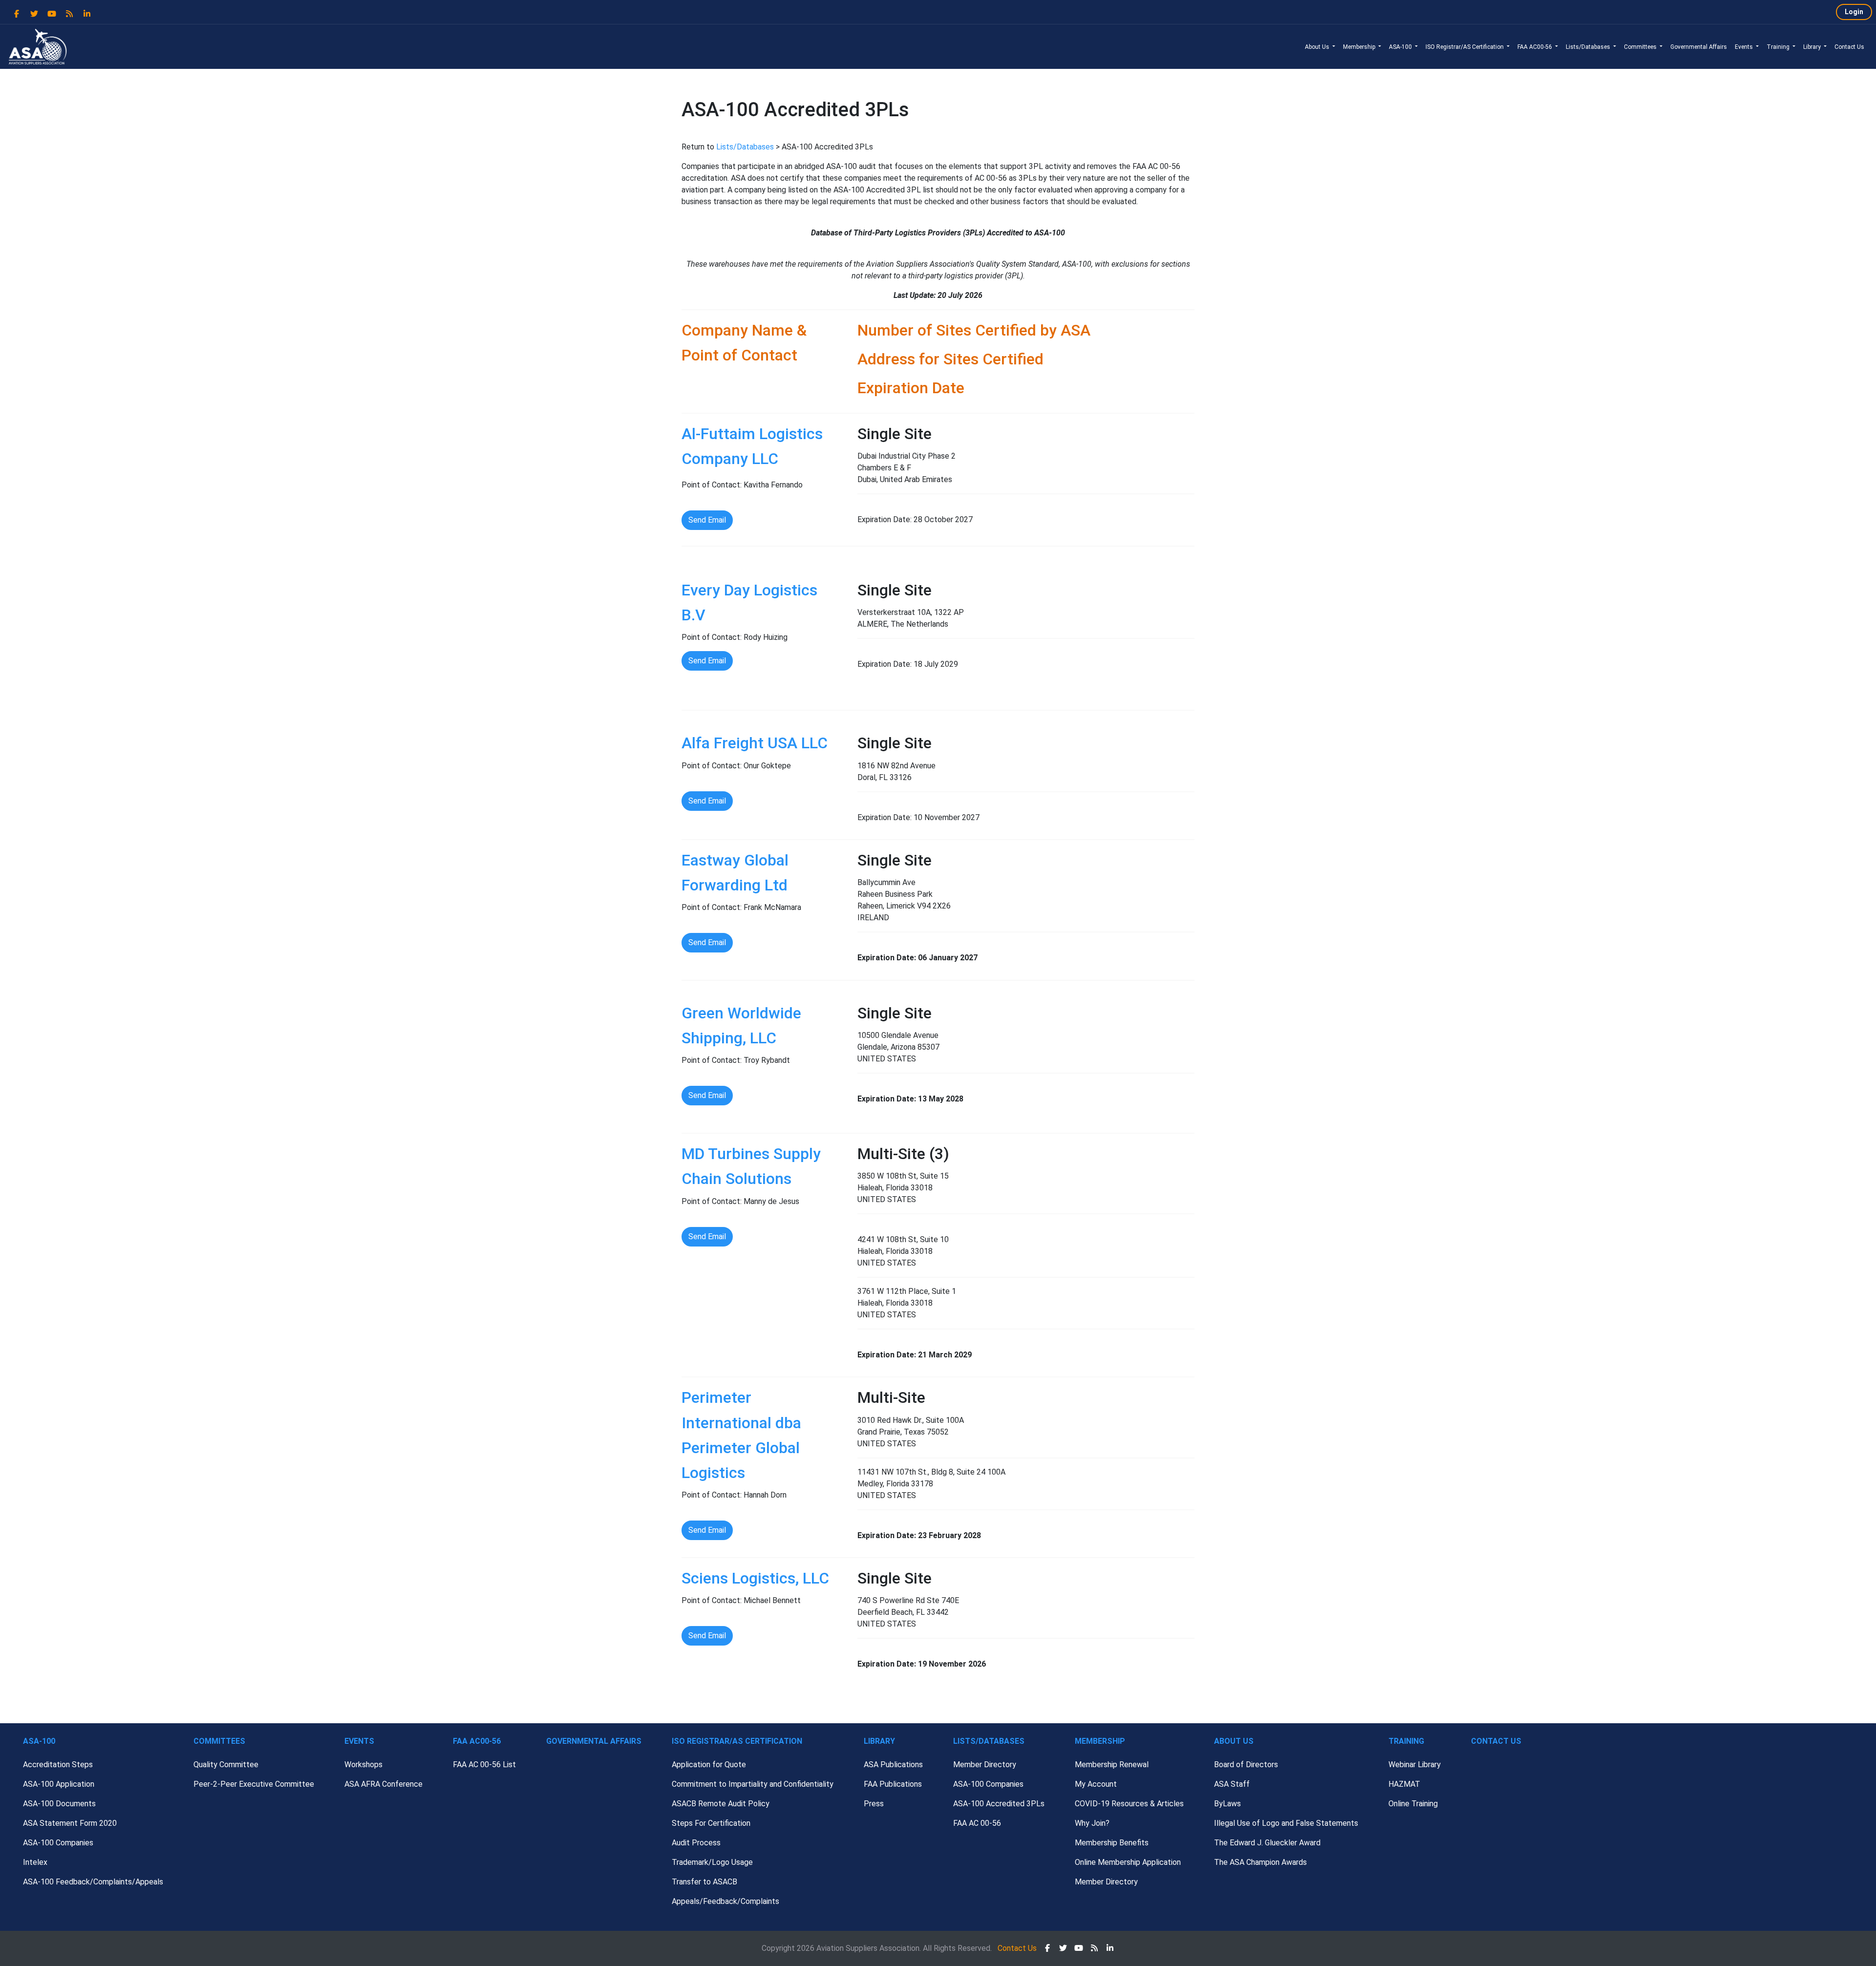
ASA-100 (1401, 47)
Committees (1641, 47)
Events (1745, 47)
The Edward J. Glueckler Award (1267, 1843)
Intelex (35, 1862)
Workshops (363, 1765)
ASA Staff (1232, 1784)
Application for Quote (709, 1765)
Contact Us (1849, 47)
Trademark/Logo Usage (712, 1862)
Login (1854, 12)
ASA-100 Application (59, 1784)
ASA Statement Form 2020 (70, 1823)
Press (874, 1804)
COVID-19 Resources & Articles (1129, 1804)
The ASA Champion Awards (1260, 1862)
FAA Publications (893, 1784)
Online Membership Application (1128, 1862)
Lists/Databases (1589, 47)
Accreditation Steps (58, 1765)
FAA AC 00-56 (977, 1823)
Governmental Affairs (1699, 47)
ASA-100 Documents (59, 1804)
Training (1779, 47)
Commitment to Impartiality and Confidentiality (753, 1784)
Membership (1360, 47)
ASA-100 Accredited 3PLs (999, 1804)
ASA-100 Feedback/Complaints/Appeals (93, 1882)
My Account (1096, 1784)
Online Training (1413, 1804)
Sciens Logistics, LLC (755, 1578)
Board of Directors (1246, 1765)
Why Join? (1092, 1823)
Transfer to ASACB (704, 1882)
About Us (1318, 47)
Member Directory (985, 1765)
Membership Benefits (1112, 1843)
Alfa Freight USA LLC (755, 743)
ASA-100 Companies (58, 1843)
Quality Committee (226, 1765)
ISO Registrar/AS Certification (1465, 47)
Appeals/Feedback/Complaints (725, 1901)
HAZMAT (1404, 1784)
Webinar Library (1415, 1765)
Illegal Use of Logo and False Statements (1286, 1823)
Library (1813, 47)
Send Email (707, 520)
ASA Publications (893, 1765)
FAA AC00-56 (1535, 47)
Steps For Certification (711, 1823)
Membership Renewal (1112, 1765)
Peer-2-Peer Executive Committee (254, 1784)
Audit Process (696, 1843)
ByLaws (1227, 1804)
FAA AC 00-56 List (484, 1765)
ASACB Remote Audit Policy (721, 1804)
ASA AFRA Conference (384, 1784)
